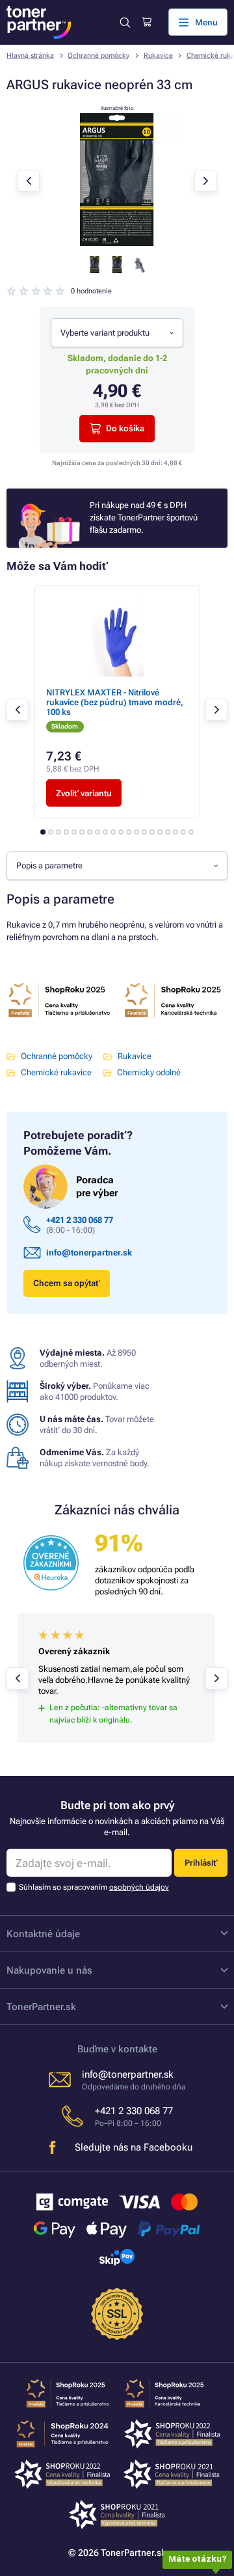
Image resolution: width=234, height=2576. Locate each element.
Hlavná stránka (30, 56)
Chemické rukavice (56, 1072)
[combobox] (117, 332)
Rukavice (158, 56)
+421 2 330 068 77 (80, 1220)
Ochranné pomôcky (98, 56)
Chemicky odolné (149, 1072)
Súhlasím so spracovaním (94, 1887)
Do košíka (125, 428)
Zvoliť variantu (84, 793)
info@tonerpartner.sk (89, 1253)
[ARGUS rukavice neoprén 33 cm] (117, 243)
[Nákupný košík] (147, 22)
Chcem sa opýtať (67, 1283)
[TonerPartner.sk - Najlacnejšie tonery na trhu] (39, 22)
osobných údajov (139, 1887)
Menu (206, 22)
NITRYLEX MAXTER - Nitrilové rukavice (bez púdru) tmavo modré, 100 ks (115, 703)
